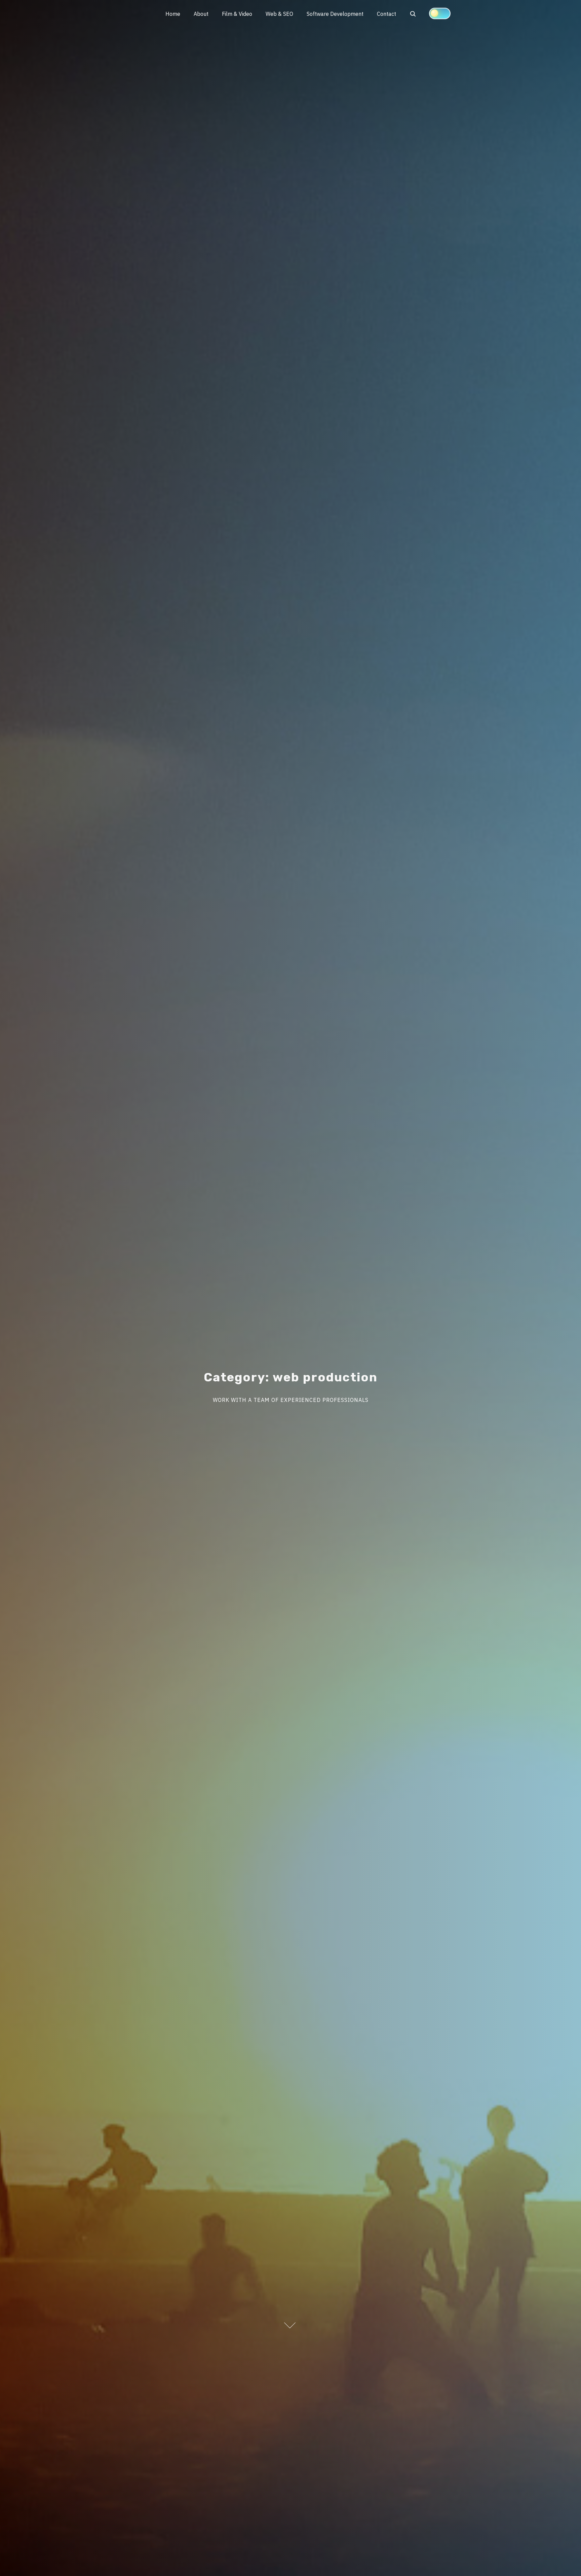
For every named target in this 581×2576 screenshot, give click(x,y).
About (201, 14)
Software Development (335, 14)
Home (173, 14)
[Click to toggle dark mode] (440, 13)
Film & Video (237, 14)
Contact (386, 14)
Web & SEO (279, 14)
